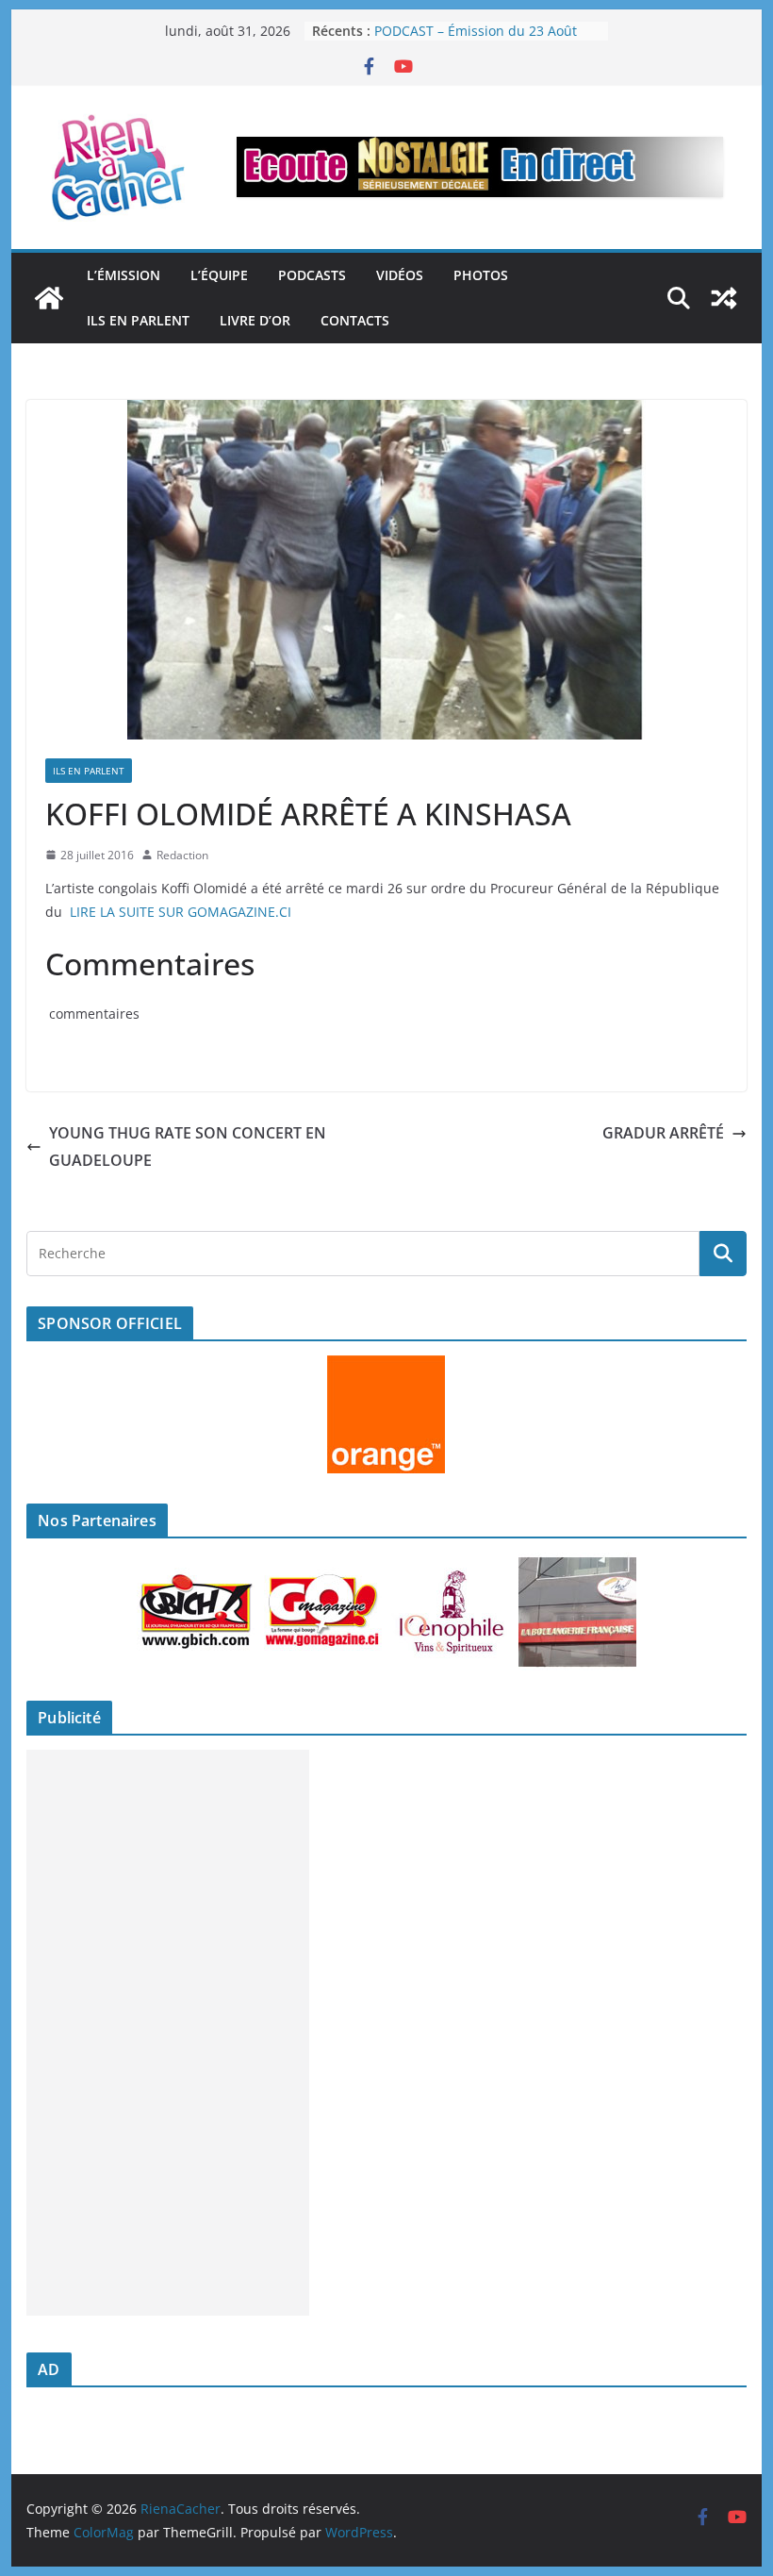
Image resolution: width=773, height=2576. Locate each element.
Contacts (355, 320)
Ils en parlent (138, 320)
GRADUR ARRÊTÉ (663, 1133)
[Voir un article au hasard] (724, 298)
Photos (481, 275)
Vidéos (400, 275)
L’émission (123, 275)
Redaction (182, 855)
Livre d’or (255, 320)
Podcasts (312, 275)
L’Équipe (219, 275)
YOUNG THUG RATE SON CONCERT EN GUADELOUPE (188, 1147)
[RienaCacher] (49, 298)
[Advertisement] (168, 2033)
